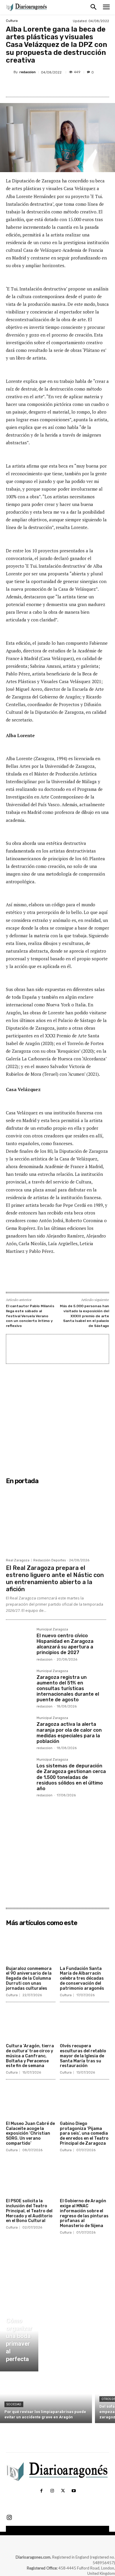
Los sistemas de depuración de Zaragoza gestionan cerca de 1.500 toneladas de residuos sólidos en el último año (71, 1777)
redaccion (28, 72)
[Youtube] (73, 2491)
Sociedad (14, 2404)
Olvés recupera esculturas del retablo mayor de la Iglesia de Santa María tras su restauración (83, 2056)
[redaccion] (10, 72)
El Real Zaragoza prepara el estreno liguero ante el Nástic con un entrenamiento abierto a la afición (55, 1578)
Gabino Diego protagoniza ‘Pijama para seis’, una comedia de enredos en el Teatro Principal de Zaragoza (84, 2133)
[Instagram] (52, 2491)
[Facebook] (30, 86)
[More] (85, 86)
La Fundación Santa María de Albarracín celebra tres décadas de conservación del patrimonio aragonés (82, 1978)
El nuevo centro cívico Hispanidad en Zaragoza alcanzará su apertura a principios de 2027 (65, 1644)
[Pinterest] (57, 86)
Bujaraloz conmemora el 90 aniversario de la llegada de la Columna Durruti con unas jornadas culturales (29, 1978)
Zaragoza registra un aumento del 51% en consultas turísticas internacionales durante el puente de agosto (68, 1689)
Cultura (12, 21)
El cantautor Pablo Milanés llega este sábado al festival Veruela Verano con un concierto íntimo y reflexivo (30, 1316)
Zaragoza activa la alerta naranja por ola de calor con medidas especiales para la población (69, 1733)
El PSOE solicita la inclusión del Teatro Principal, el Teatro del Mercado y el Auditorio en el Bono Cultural (29, 2211)
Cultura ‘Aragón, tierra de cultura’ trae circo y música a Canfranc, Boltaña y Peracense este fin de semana (30, 2056)
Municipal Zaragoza (52, 1630)
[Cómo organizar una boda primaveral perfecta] (19, 2337)
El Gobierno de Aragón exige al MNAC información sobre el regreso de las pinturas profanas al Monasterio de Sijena (84, 2213)
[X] (44, 86)
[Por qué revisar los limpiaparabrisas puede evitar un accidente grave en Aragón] (46, 2399)
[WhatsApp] (71, 86)
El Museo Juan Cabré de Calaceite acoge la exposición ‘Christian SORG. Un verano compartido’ (30, 2133)
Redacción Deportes (50, 1560)
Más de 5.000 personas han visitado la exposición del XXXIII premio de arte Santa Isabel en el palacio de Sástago (84, 1316)
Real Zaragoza (18, 1560)
